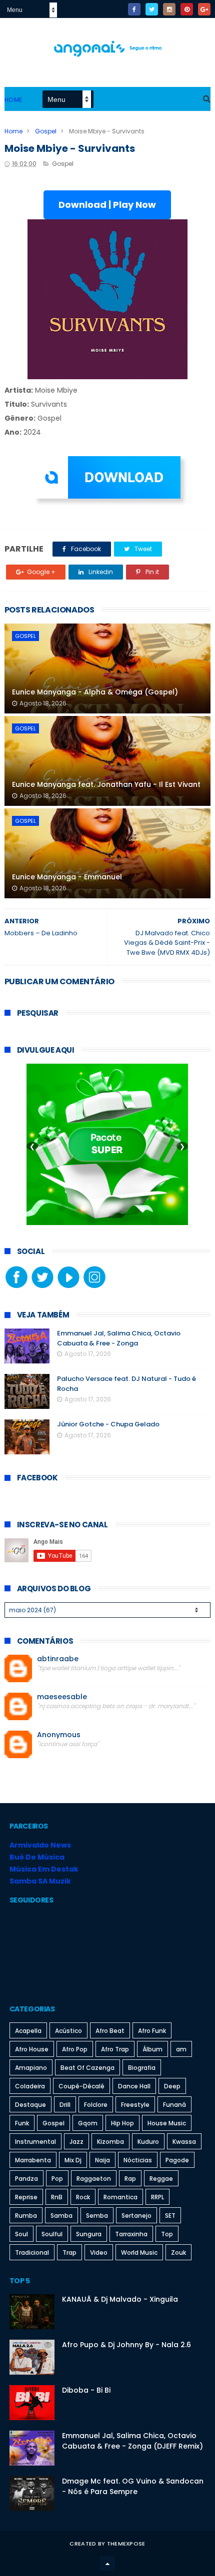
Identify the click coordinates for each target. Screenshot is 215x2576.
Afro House (32, 2049)
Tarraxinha (131, 2234)
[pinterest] (187, 9)
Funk (22, 2123)
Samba (61, 2216)
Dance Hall (134, 2086)
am (181, 2049)
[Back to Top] (107, 2564)
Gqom (88, 2123)
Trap (69, 2253)
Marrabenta (33, 2160)
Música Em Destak (44, 1869)
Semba (97, 2216)
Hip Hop (122, 2123)
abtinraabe (58, 1659)
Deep (172, 2086)
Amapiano (31, 2068)
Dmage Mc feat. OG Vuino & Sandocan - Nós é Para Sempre (133, 2486)
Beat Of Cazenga (87, 2068)
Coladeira (30, 2086)
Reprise (26, 2197)
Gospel (46, 131)
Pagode (177, 2160)
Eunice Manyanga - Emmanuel (67, 877)
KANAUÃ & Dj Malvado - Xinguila (120, 2299)
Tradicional (32, 2253)
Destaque (30, 2105)
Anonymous (59, 1735)
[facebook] (134, 9)
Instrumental (35, 2142)
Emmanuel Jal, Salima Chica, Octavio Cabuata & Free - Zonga (119, 1338)
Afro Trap (115, 2049)
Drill (65, 2105)
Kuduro (148, 2142)
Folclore (96, 2105)
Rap (130, 2179)
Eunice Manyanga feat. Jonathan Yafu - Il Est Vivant (106, 784)
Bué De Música (37, 1857)
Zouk (178, 2253)
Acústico (68, 2031)
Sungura (89, 2234)
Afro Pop (75, 2049)
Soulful (52, 2234)
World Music (139, 2253)
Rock (83, 2197)
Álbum (152, 2049)
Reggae (161, 2179)
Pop (57, 2179)
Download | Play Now (107, 205)
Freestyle (135, 2105)
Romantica (120, 2197)
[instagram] (169, 9)
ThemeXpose (126, 2544)
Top (167, 2234)
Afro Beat (110, 2031)
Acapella (28, 2031)
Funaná (174, 2105)
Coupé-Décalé (81, 2086)
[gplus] (204, 9)
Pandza (26, 2179)
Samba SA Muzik (40, 1881)
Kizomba (110, 2142)
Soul (21, 2234)
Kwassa (184, 2142)
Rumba (26, 2216)
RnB (57, 2197)
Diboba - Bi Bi (86, 2390)
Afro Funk (152, 2031)
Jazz (76, 2142)
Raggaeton (94, 2179)
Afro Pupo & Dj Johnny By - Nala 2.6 (126, 2345)
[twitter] (152, 9)
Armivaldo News (40, 1845)
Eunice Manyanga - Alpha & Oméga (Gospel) (95, 692)
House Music (167, 2123)
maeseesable (62, 1697)
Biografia (142, 2068)
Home (13, 100)
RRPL (157, 2197)
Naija (102, 2160)
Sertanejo (136, 2216)
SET (170, 2216)
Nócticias (138, 2160)
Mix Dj (73, 2160)
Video (99, 2253)
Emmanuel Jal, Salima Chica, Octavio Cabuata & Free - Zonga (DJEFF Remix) (132, 2441)
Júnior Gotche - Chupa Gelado (108, 1424)
